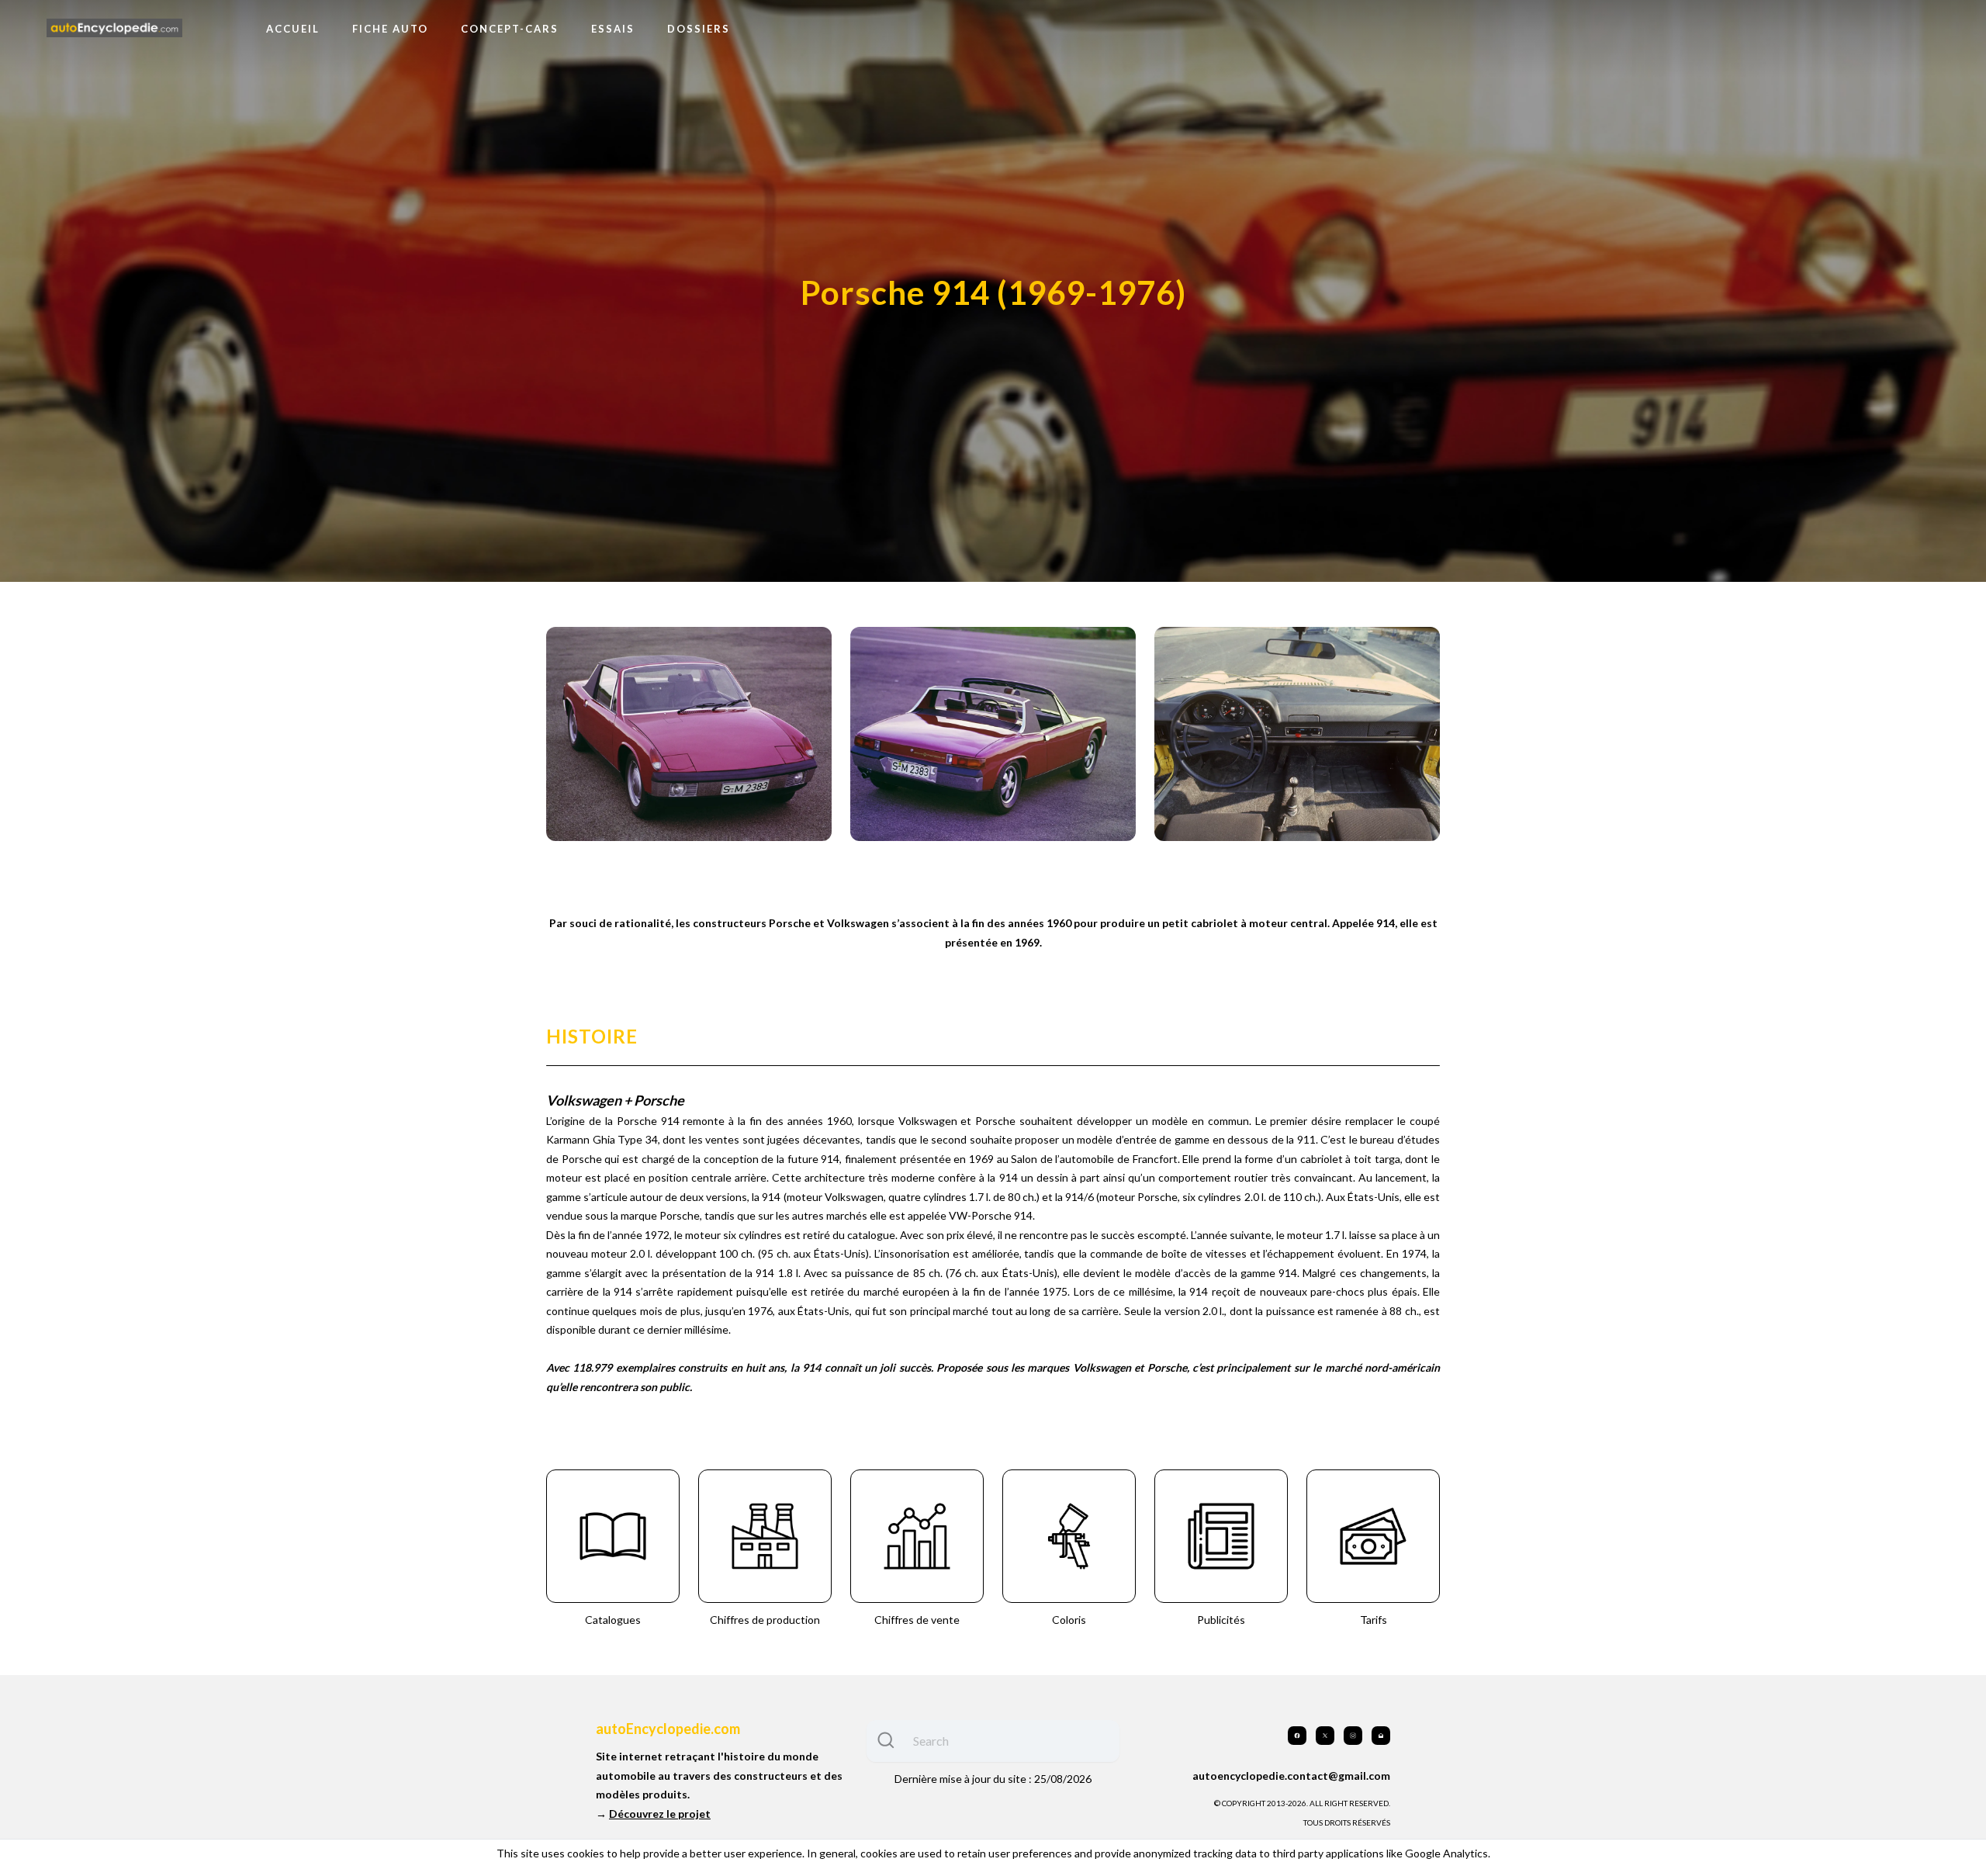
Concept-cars (510, 29)
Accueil (293, 29)
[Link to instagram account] (1353, 1736)
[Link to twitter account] (1325, 1736)
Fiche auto (390, 29)
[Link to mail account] (1381, 1736)
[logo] (114, 28)
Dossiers (699, 29)
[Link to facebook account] (1297, 1736)
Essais (613, 29)
